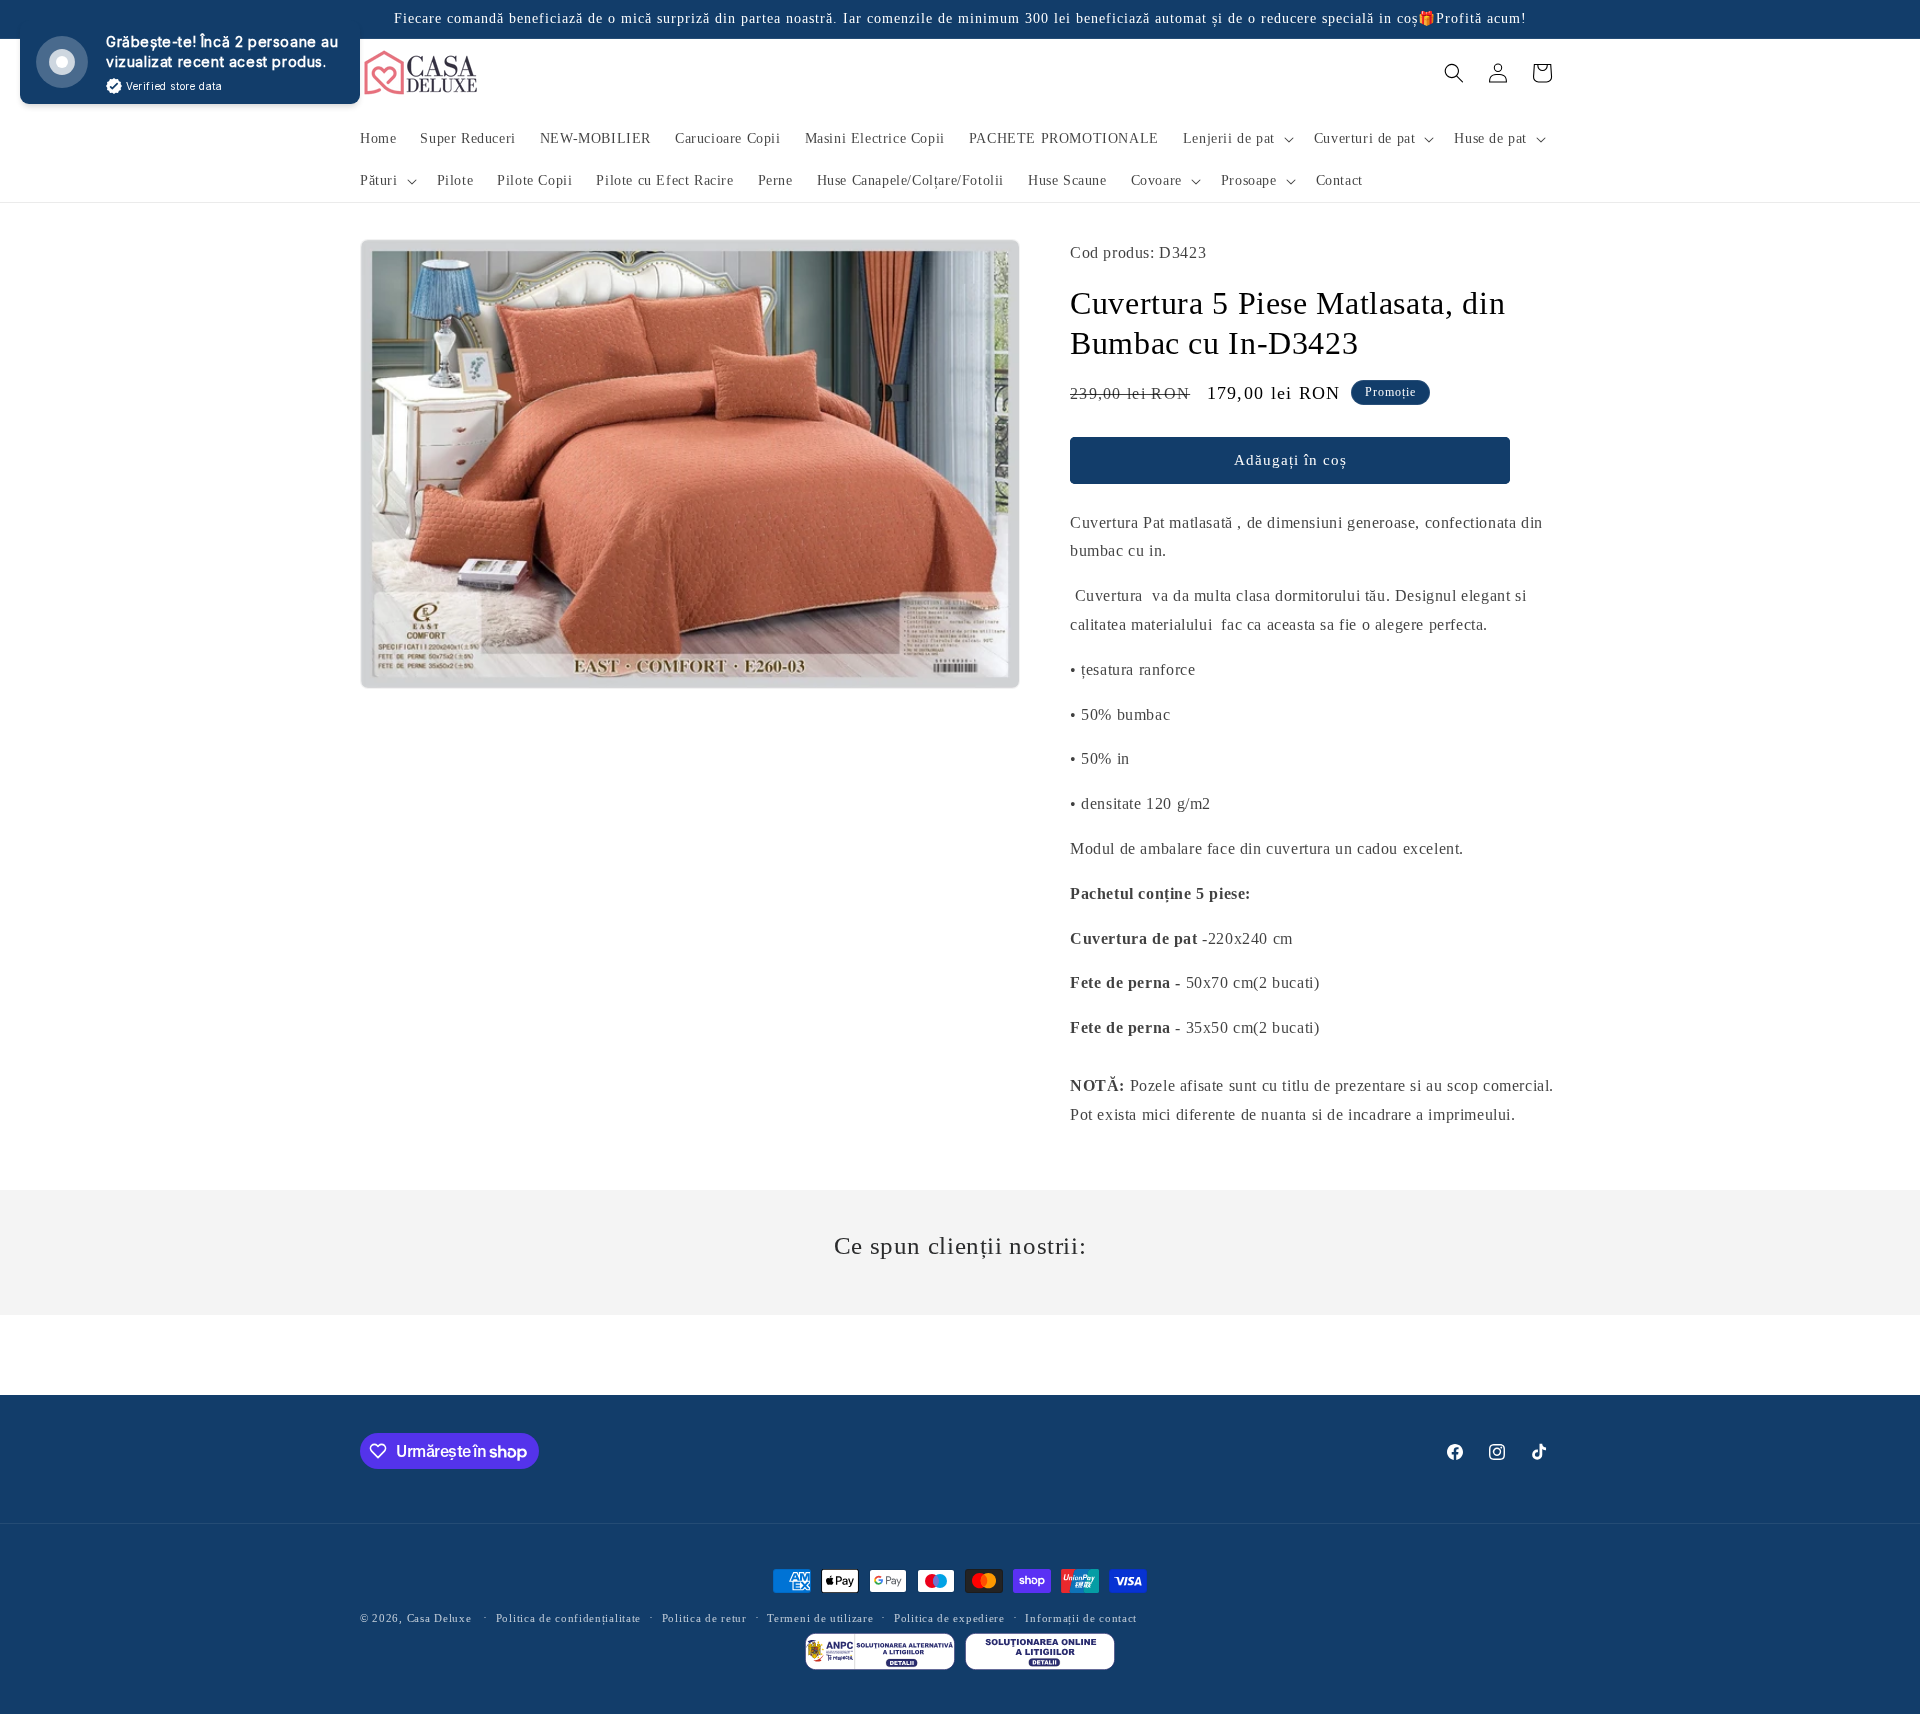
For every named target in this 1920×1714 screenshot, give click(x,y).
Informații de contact (1081, 1618)
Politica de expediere (949, 1618)
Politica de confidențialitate (568, 1618)
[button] (1236, 139)
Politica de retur (704, 1618)
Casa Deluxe (439, 1618)
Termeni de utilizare (820, 1618)
